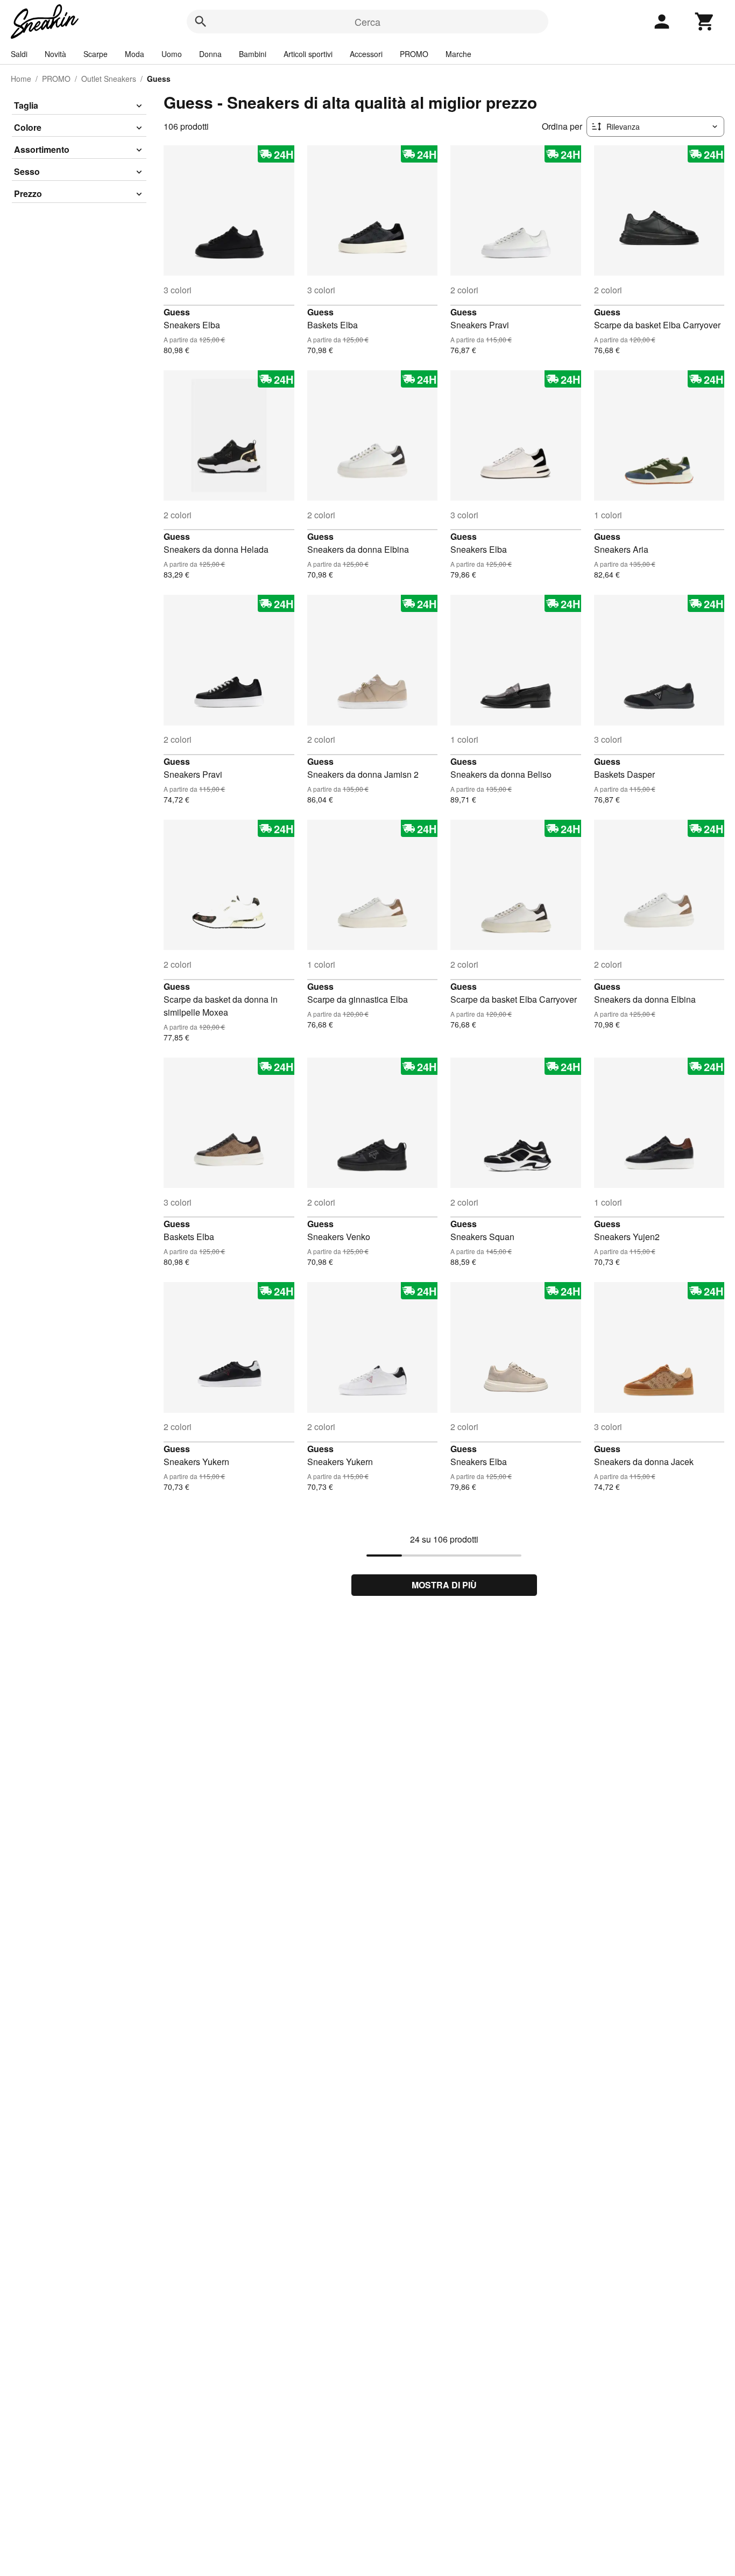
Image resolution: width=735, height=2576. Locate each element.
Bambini (253, 54)
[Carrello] (705, 22)
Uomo (172, 54)
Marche (458, 54)
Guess (177, 312)
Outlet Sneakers (109, 79)
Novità (55, 54)
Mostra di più (444, 1585)
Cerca (367, 22)
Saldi (19, 54)
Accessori (366, 54)
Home (21, 79)
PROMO (414, 54)
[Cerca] (201, 22)
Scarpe (96, 54)
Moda (135, 54)
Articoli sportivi (308, 54)
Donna (210, 54)
